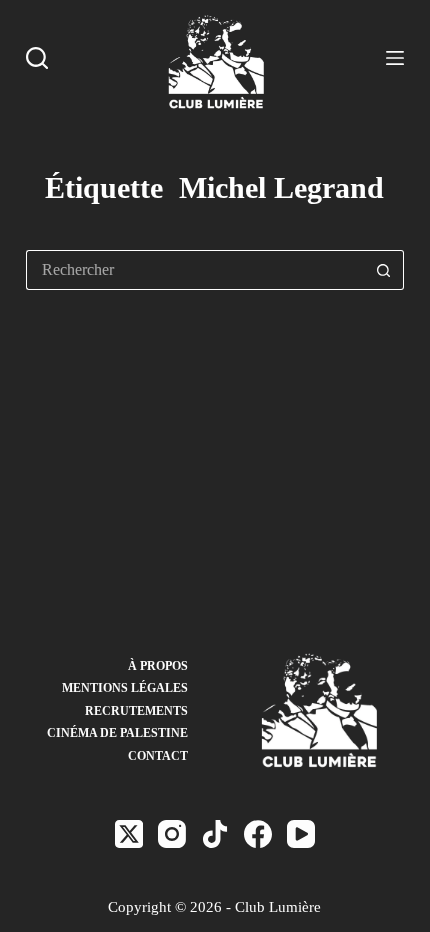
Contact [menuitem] (158, 756)
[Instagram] (172, 834)
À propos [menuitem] (158, 666)
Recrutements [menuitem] (136, 711)
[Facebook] (258, 834)
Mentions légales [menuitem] (125, 688)
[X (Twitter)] (129, 834)
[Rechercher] (37, 58)
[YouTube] (301, 834)
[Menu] (395, 58)
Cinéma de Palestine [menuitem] (117, 733)
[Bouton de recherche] (384, 270)
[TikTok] (215, 834)
